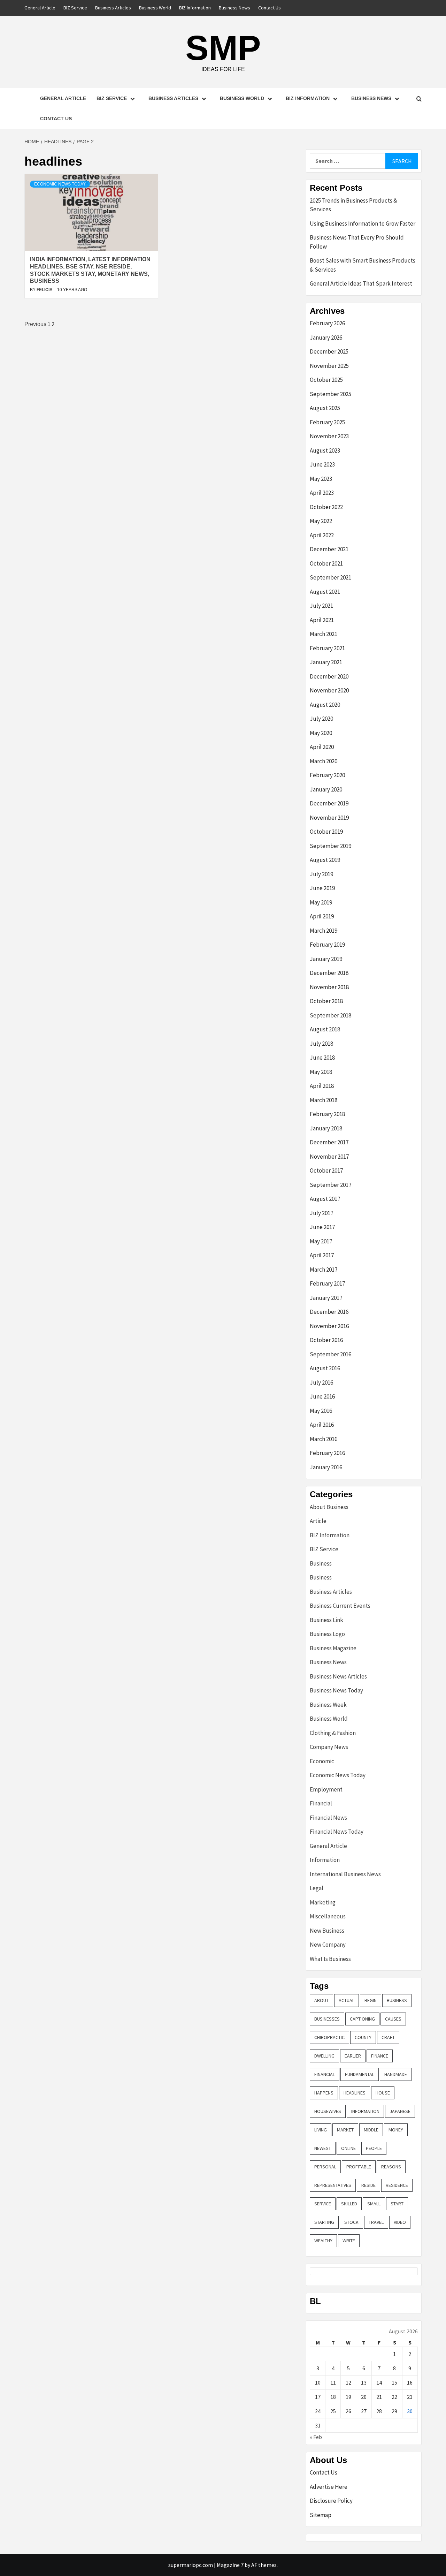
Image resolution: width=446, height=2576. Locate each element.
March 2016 (324, 1439)
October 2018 (326, 1001)
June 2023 (322, 464)
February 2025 (327, 422)
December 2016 (329, 1312)
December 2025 (329, 351)
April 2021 (322, 620)
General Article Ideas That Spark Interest (361, 283)
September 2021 (330, 577)
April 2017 (322, 1255)
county (363, 2037)
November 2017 (329, 1157)
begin (371, 2000)
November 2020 (329, 690)
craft (388, 2037)
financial (325, 2074)
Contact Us (270, 8)
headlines (355, 2093)
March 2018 (324, 1100)
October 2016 (326, 1340)
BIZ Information (195, 8)
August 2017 (325, 1199)
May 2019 (321, 902)
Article (318, 1521)
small (374, 2204)
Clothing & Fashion (333, 1733)
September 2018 (330, 1015)
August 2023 (325, 450)
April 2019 (322, 916)
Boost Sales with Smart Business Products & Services (363, 265)
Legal (317, 1888)
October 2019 (326, 832)
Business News (234, 8)
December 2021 (329, 549)
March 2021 (324, 634)
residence (397, 2185)
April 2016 (322, 1425)
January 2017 (326, 1298)
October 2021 (326, 563)
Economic (322, 1761)
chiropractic (329, 2037)
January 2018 (326, 1128)
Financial (321, 1803)
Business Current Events (340, 1606)
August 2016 (325, 1368)
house (383, 2093)
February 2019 (327, 945)
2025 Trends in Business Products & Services (353, 205)
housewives (328, 2111)
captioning (362, 2019)
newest (323, 2148)
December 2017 (329, 1142)
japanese (400, 2111)
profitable (359, 2167)
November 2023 (329, 436)
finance (380, 2056)
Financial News (328, 1818)
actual (347, 2000)
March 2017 (324, 1270)
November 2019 (329, 818)
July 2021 (321, 606)
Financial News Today (337, 1832)
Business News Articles (338, 1676)
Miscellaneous (328, 1916)
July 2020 (321, 719)
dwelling (324, 2056)
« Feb (316, 2437)
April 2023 (322, 493)
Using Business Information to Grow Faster (363, 223)
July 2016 (321, 1382)
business (397, 2000)
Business (321, 1563)
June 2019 (322, 888)
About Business (329, 1507)
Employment (326, 1789)
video (400, 2222)
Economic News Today (60, 184)
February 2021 (327, 648)
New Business (327, 1931)
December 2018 (329, 973)
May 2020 (321, 733)
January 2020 (326, 789)
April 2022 (322, 535)
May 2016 (321, 1411)
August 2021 (325, 592)
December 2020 (329, 676)
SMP (223, 48)
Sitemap (321, 2515)
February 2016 (327, 1453)
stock (351, 2222)
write (349, 2241)
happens (324, 2093)
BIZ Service (75, 8)
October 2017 (326, 1170)
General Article (40, 8)
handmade (396, 2074)
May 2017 (321, 1241)
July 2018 (321, 1044)
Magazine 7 (230, 2565)
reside (368, 2185)
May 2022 (321, 521)
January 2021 (326, 662)
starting (324, 2222)
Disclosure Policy (331, 2501)
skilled (349, 2204)
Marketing (323, 1902)
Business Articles (113, 8)
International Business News (345, 1874)
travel (376, 2222)
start (397, 2204)
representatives (333, 2185)
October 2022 (326, 507)
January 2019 (326, 959)
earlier (353, 2056)
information (365, 2111)
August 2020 (325, 705)
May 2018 (321, 1072)
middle (371, 2130)
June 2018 (322, 1058)
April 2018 (322, 1086)
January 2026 (326, 338)
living (321, 2130)
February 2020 (327, 775)
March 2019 (324, 931)
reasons (391, 2167)
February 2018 (327, 1114)
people (374, 2148)
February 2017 (327, 1283)
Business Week (328, 1705)
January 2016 (326, 1467)
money (396, 2130)
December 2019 (329, 803)
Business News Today (336, 1690)
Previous (35, 324)
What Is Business (330, 1959)
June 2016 (322, 1396)
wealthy (323, 2241)
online (348, 2148)
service (323, 2204)
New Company (328, 1945)
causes (393, 2019)
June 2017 (322, 1227)
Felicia (45, 290)
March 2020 (324, 761)
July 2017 (321, 1213)
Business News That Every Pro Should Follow (357, 242)
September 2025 (330, 394)
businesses (327, 2019)
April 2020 (322, 747)
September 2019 (330, 846)
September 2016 (330, 1354)
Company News (329, 1747)
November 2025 (329, 366)
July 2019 (321, 874)
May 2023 (321, 479)
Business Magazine (333, 1648)
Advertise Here (329, 2487)
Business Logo (327, 1634)
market (345, 2130)
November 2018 (329, 987)
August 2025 (325, 408)
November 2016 (329, 1326)
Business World (155, 8)
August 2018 (325, 1029)
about (321, 2000)
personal (325, 2167)
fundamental (360, 2074)
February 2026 (327, 323)
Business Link (326, 1620)
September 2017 (330, 1185)
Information (325, 1860)
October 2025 (326, 380)
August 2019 (325, 860)
